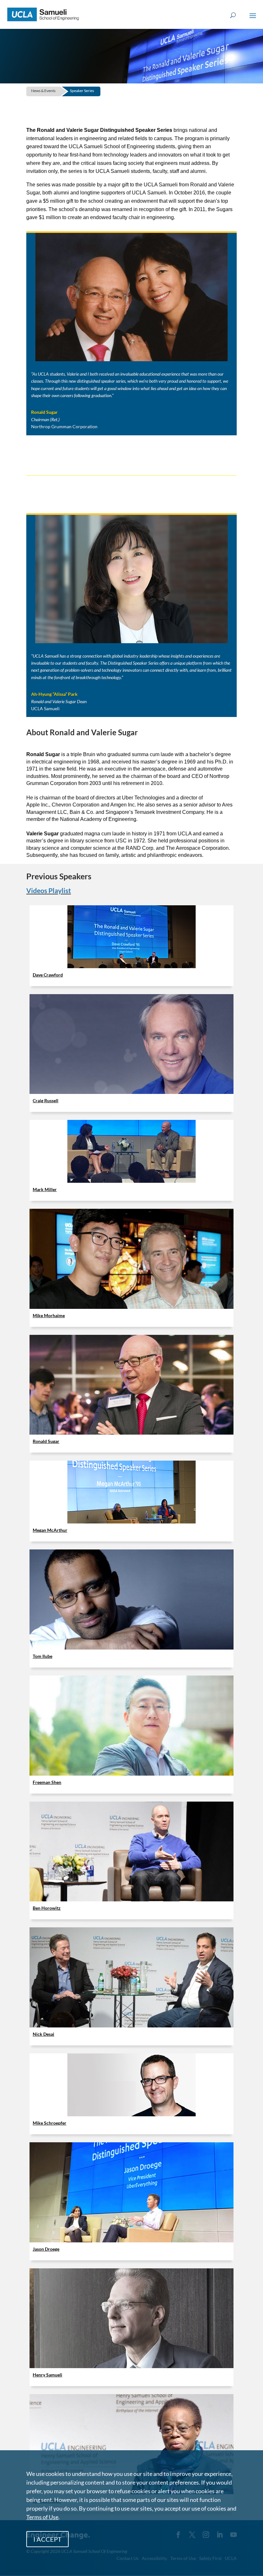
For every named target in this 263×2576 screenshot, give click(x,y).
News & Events (43, 91)
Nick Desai (43, 2034)
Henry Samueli (47, 2375)
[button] (253, 20)
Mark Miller (45, 1189)
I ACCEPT (47, 2539)
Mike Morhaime (49, 1315)
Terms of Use (42, 2517)
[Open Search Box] (233, 16)
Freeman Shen (47, 1782)
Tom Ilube (42, 1656)
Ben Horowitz (47, 1908)
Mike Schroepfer (50, 2123)
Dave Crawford (48, 975)
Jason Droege (46, 2249)
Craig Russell (46, 1100)
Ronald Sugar (46, 1441)
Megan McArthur (50, 1530)
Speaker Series (82, 91)
